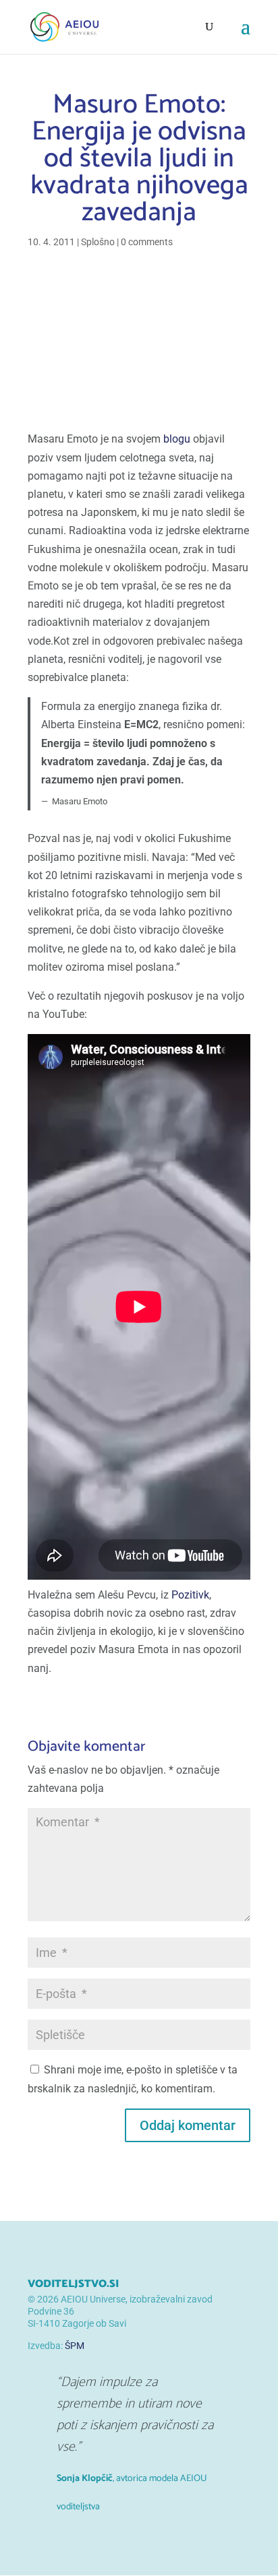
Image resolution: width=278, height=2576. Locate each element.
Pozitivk (190, 1595)
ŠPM (75, 2346)
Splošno (98, 242)
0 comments (147, 242)
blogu (177, 439)
